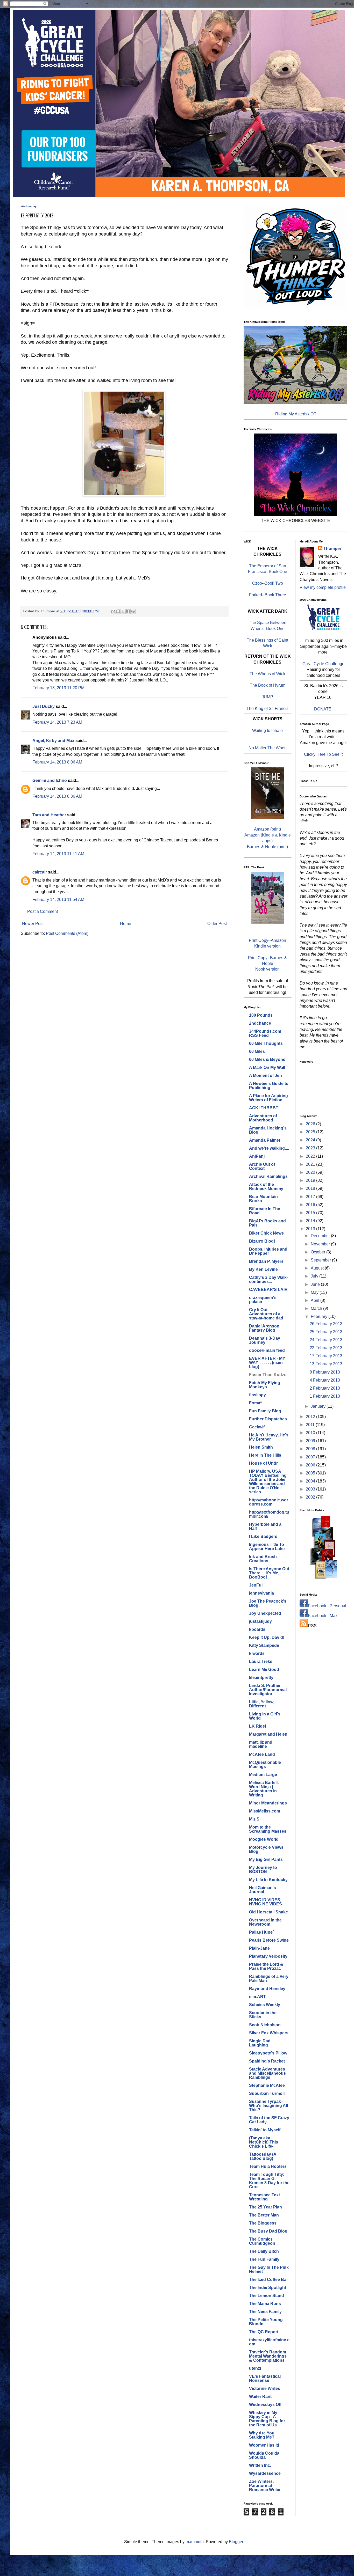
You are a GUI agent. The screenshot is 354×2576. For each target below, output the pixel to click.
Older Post (217, 924)
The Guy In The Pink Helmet (269, 2269)
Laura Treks (261, 1661)
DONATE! (323, 709)
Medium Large (263, 1775)
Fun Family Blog (265, 1411)
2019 (311, 1180)
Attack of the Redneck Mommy (266, 1187)
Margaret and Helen (268, 1734)
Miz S (254, 1819)
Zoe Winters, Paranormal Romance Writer (265, 2486)
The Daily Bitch (264, 2251)
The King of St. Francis (267, 709)
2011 (311, 1425)
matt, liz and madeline (261, 1744)
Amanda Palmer (265, 1140)
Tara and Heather (49, 815)
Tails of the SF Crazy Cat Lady (269, 2120)
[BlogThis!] (118, 611)
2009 (311, 1441)
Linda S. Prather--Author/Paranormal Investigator (268, 1690)
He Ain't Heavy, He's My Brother (269, 1437)
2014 (311, 1221)
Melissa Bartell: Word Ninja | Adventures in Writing (264, 1789)
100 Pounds (261, 1015)
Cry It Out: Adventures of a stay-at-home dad (266, 1314)
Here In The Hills (265, 1455)
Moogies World (264, 1839)
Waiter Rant (260, 2397)
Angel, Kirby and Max (53, 741)
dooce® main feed (267, 1350)
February (320, 1316)
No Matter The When (268, 748)
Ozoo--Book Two (268, 583)
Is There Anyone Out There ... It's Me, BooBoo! (269, 1573)
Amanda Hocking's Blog (268, 1130)
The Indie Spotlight (268, 2288)
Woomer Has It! (264, 2445)
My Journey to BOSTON (263, 1870)
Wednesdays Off (265, 2405)
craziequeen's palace (263, 1300)
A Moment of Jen (265, 1076)
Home (126, 924)
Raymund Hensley (267, 1989)
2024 (311, 1140)
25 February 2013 (326, 1332)
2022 (311, 1156)
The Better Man (264, 2215)
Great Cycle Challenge (323, 664)
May (315, 1292)
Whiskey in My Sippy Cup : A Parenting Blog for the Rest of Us (267, 2419)
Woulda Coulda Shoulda (264, 2455)
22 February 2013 (326, 1348)
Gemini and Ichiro (50, 780)
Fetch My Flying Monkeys (265, 1385)
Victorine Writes (265, 2388)
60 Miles (257, 1051)
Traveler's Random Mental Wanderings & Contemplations (268, 2356)
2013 (311, 1229)
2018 (311, 1188)
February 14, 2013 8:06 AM (57, 762)
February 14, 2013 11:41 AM (58, 854)
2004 (311, 1481)
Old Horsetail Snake (268, 1912)
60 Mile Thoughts (266, 1043)
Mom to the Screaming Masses (268, 1829)
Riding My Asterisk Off (295, 414)
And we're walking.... (269, 1148)
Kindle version (267, 946)
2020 (311, 1172)
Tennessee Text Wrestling (264, 2197)
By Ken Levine (263, 1269)
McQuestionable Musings (265, 1764)
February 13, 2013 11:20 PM (58, 688)
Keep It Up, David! (267, 1637)
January (319, 1406)
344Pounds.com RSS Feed (265, 1033)
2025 (311, 1132)
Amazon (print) (267, 829)
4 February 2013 (325, 1380)
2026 (311, 1124)
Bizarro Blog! (262, 1241)
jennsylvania (261, 1593)
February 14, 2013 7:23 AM (57, 722)
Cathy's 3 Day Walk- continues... (268, 1279)
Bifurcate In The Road (265, 1211)
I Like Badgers (263, 1536)
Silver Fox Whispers (269, 2033)
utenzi (255, 2368)
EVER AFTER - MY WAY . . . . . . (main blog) (267, 1363)
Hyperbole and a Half (265, 1526)
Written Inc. (260, 2465)
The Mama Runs (265, 2304)
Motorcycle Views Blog (266, 1849)
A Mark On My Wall (267, 1067)
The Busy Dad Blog (268, 2231)
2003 (311, 1489)
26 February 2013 (326, 1324)
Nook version (267, 969)
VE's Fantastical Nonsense (265, 2378)
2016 (311, 1205)
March (317, 1308)
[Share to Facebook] (128, 611)
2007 (311, 1457)
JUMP (267, 697)
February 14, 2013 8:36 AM (57, 796)
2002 (311, 1497)
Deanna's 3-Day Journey (265, 1340)
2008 (311, 1449)
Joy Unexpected (265, 1613)
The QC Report (264, 2332)
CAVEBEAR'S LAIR (268, 1290)
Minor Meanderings (268, 1803)
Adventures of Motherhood (263, 1118)
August (318, 1268)
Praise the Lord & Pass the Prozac (266, 1966)
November (321, 1244)
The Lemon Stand (267, 2296)
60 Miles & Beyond (267, 1059)
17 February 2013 (326, 1356)
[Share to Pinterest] (133, 611)
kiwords (257, 1653)
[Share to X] (123, 611)
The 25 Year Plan (265, 2207)
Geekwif (257, 1427)
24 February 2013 (326, 1340)
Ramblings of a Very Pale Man (269, 1979)
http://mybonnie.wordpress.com (269, 1502)
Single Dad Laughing (260, 2043)
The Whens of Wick (267, 674)
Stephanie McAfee (267, 2085)
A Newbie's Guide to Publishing (269, 1086)
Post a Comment (43, 911)
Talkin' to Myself (265, 2130)
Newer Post (33, 924)
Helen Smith (261, 1447)
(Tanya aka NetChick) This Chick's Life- (264, 2142)
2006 (311, 1465)
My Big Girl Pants (266, 1859)
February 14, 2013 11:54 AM (58, 900)
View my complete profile (323, 587)
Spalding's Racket (267, 2061)
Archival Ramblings (268, 1176)
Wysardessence (265, 2473)
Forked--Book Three (268, 595)
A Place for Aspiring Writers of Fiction (268, 1098)
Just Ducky (44, 706)
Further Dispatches (268, 1419)
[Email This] (113, 611)
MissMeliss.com (265, 1811)
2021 (311, 1164)
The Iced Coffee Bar (268, 2280)
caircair (40, 872)
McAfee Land (262, 1754)
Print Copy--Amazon (267, 940)
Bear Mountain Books (263, 1199)
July (315, 1276)
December (321, 1236)
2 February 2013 (325, 1388)
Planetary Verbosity (268, 1956)
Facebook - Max (323, 1616)
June (316, 1284)
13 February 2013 (326, 1364)
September (321, 1260)
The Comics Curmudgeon (262, 2241)
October (318, 1252)
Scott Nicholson (265, 2025)
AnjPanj (257, 1156)
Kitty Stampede (264, 1645)
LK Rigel (257, 1726)
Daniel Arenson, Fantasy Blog (265, 1328)
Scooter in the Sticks (263, 2015)
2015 (311, 1213)
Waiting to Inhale (267, 731)
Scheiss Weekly (265, 2005)
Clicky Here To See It (323, 754)
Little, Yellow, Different (262, 1704)
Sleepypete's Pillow (268, 2053)
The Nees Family (265, 2312)
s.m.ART (257, 1997)
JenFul (256, 1585)
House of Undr (263, 1463)
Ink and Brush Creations (263, 1559)
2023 (311, 1148)
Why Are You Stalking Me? (262, 2435)
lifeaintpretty (261, 1678)
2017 (311, 1197)
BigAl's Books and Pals (267, 1223)
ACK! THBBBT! (264, 1108)
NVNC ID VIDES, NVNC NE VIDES (265, 1902)
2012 (311, 1417)
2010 (311, 1433)
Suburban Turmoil (267, 2093)
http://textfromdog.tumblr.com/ (269, 1514)
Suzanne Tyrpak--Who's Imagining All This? (268, 2106)
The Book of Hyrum (268, 685)
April (316, 1300)
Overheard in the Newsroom (265, 1922)
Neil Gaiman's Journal (263, 1890)
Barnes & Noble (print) (267, 847)
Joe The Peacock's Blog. (268, 1603)
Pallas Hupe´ (261, 1932)
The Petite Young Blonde (266, 2322)
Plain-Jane (259, 1948)
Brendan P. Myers (266, 1261)
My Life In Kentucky (268, 1880)
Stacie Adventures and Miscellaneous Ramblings (267, 2073)
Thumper (332, 549)
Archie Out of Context (262, 1166)
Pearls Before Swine (269, 1940)
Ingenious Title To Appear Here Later (267, 1547)
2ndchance (260, 1023)
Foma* (255, 1403)
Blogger (236, 2542)
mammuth (195, 2542)
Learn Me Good (264, 1669)
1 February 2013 (325, 1396)
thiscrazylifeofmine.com (269, 2342)
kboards (257, 1629)
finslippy (257, 1395)
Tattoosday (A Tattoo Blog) (263, 2156)
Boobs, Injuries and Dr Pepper (268, 1251)
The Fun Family (264, 2259)
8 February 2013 (325, 1372)
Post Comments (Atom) (67, 933)
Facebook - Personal (327, 1606)
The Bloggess (263, 2223)
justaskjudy (260, 1621)
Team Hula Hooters (268, 2166)
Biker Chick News (266, 1233)
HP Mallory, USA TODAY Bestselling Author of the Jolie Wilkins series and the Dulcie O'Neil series (268, 1482)
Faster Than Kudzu (268, 1375)
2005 (311, 1473)
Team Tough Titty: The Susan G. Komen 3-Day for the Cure (269, 2181)
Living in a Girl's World (265, 1716)
